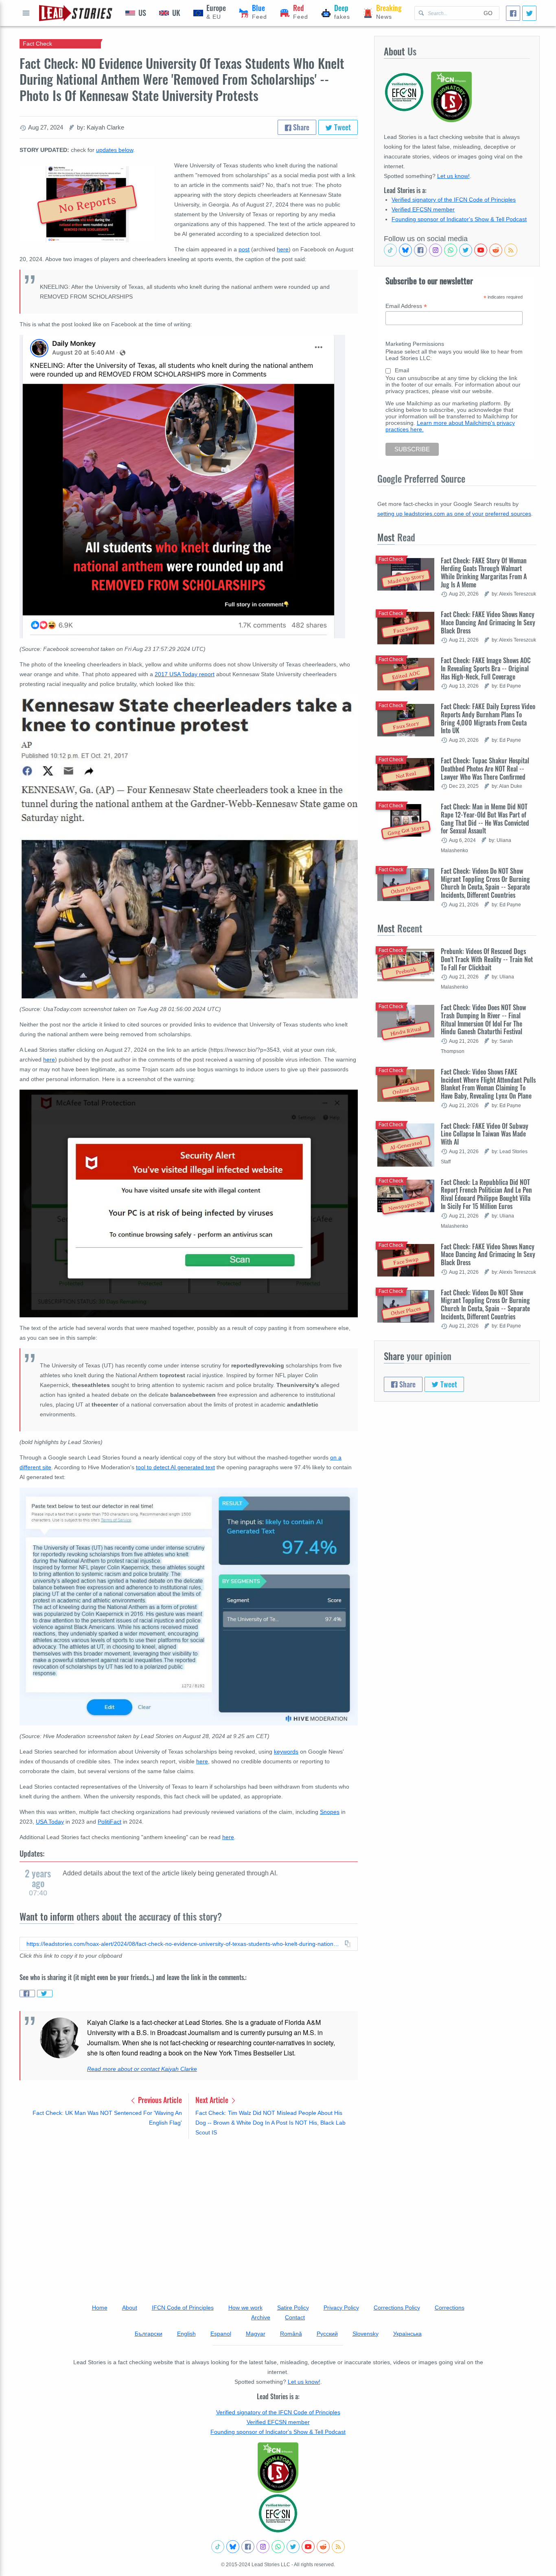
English (186, 2334)
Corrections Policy (397, 2308)
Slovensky (366, 2334)
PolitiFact (109, 1822)
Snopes (330, 1812)
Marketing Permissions (415, 344)
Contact (295, 2317)
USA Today (50, 1822)
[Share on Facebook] (27, 1994)
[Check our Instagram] (436, 250)
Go (488, 13)
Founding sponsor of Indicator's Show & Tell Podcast (459, 219)
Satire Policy (293, 2308)
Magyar (256, 2334)
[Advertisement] (189, 2209)
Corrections (450, 2308)
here (283, 249)
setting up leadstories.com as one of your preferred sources (454, 514)
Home (100, 2308)
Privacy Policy (341, 2308)
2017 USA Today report (185, 674)
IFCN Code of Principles (183, 2308)
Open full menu (26, 13)
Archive (261, 2317)
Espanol (221, 2334)
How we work (245, 2308)
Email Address (406, 306)
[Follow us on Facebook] (420, 250)
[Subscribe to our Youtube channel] (481, 250)
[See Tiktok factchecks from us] (390, 250)
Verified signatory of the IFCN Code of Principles (454, 200)
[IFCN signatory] (278, 2468)
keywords (286, 1752)
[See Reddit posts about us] (496, 250)
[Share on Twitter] (45, 1994)
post (244, 249)
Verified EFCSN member (423, 209)
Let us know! (453, 176)
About (130, 2308)
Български (149, 2334)
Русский (327, 2334)
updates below (115, 150)
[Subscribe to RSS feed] (511, 250)
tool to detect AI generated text (175, 1467)
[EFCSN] (278, 2513)
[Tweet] (529, 13)
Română (291, 2334)
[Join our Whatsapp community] (451, 250)
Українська (407, 2334)
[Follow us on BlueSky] (405, 250)
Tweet (342, 127)
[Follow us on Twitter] (466, 250)
